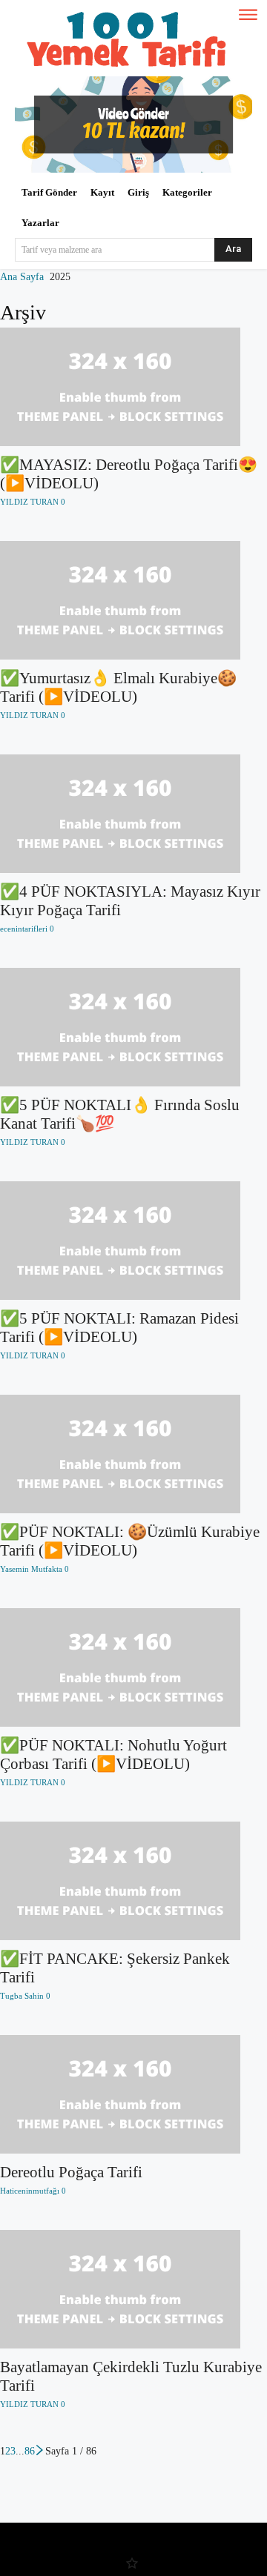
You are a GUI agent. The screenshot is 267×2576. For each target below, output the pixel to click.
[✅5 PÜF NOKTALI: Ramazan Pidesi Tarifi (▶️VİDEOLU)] (133, 1241)
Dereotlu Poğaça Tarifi (71, 2172)
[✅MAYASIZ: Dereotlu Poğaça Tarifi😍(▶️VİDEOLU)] (133, 387)
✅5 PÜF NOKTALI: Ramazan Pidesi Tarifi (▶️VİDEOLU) (119, 1328)
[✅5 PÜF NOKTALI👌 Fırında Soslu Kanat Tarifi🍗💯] (133, 1027)
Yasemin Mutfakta (31, 1569)
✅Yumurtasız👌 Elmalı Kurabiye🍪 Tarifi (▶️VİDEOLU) (118, 687)
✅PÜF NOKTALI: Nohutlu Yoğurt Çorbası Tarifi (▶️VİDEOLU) (113, 1755)
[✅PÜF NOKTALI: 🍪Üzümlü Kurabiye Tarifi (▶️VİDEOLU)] (133, 1454)
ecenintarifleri (24, 929)
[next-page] (40, 2451)
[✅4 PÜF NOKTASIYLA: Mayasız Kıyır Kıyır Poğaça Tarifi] (133, 814)
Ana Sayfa (22, 277)
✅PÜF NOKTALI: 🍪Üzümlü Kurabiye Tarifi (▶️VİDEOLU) (130, 1541)
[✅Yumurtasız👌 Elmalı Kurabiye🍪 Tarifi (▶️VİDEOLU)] (133, 600)
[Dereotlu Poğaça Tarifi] (133, 2094)
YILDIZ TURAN (29, 502)
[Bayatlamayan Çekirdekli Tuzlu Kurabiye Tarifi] (133, 2289)
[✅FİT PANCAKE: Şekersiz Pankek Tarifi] (133, 1881)
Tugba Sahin (22, 1996)
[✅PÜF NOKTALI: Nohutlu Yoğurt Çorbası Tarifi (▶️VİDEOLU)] (133, 1667)
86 (30, 2451)
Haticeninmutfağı (30, 2191)
